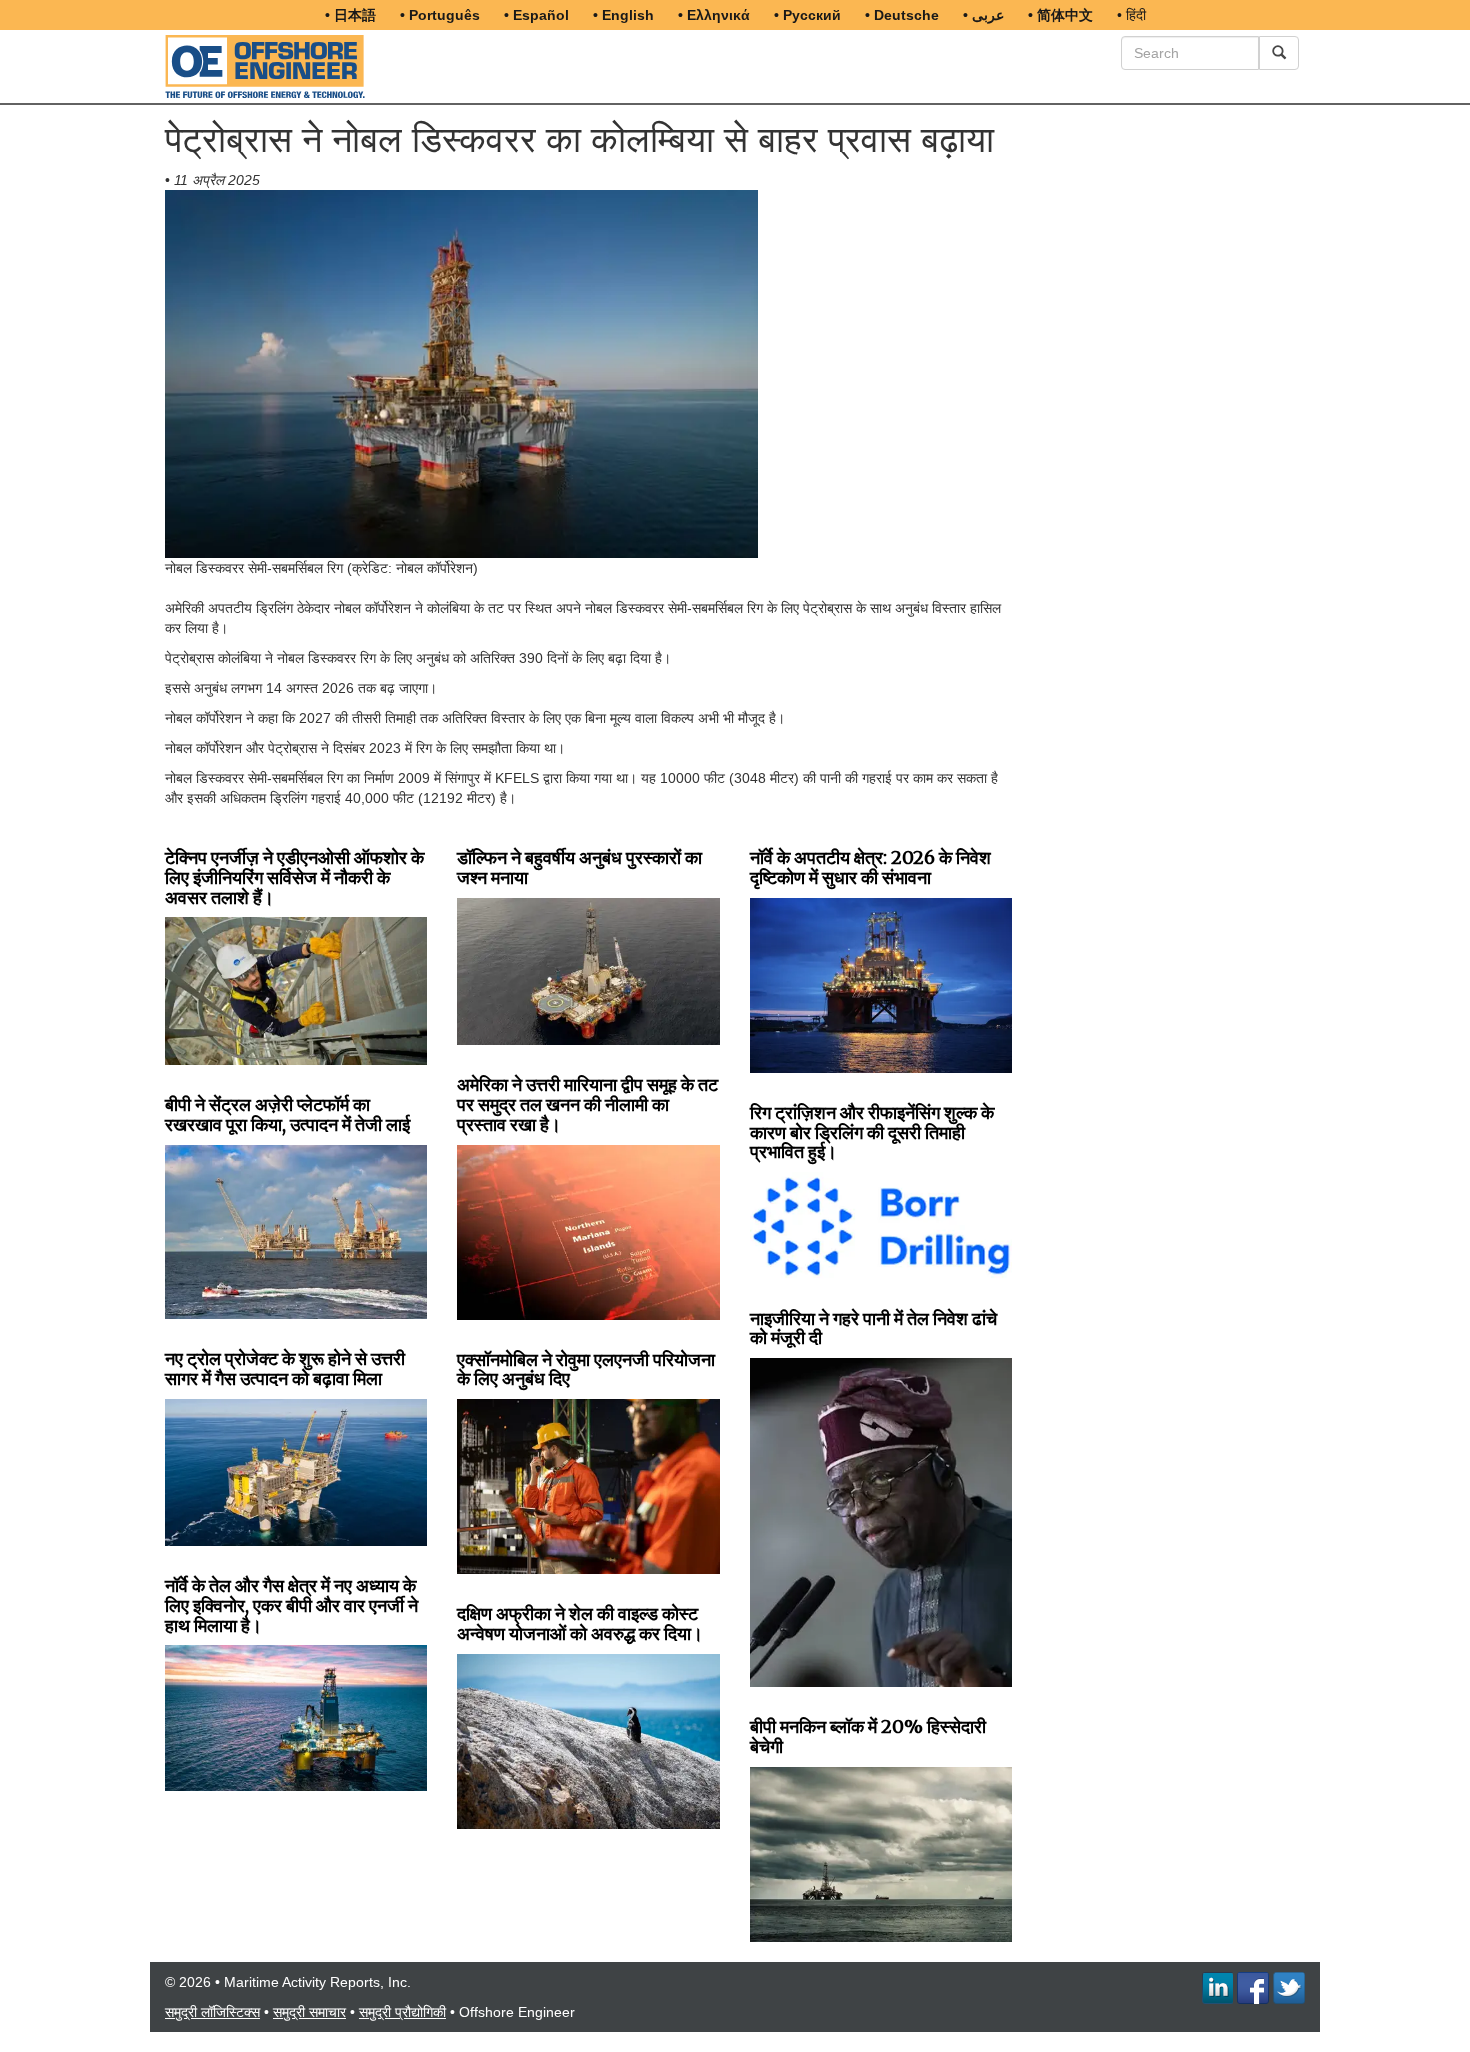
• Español (536, 15)
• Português (440, 15)
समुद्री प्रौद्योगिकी (402, 2012)
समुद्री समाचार (309, 2012)
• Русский (807, 15)
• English (623, 15)
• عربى (983, 15)
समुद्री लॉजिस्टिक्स (212, 2012)
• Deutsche (902, 15)
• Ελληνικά (714, 15)
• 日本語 (350, 15)
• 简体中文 (1060, 15)
